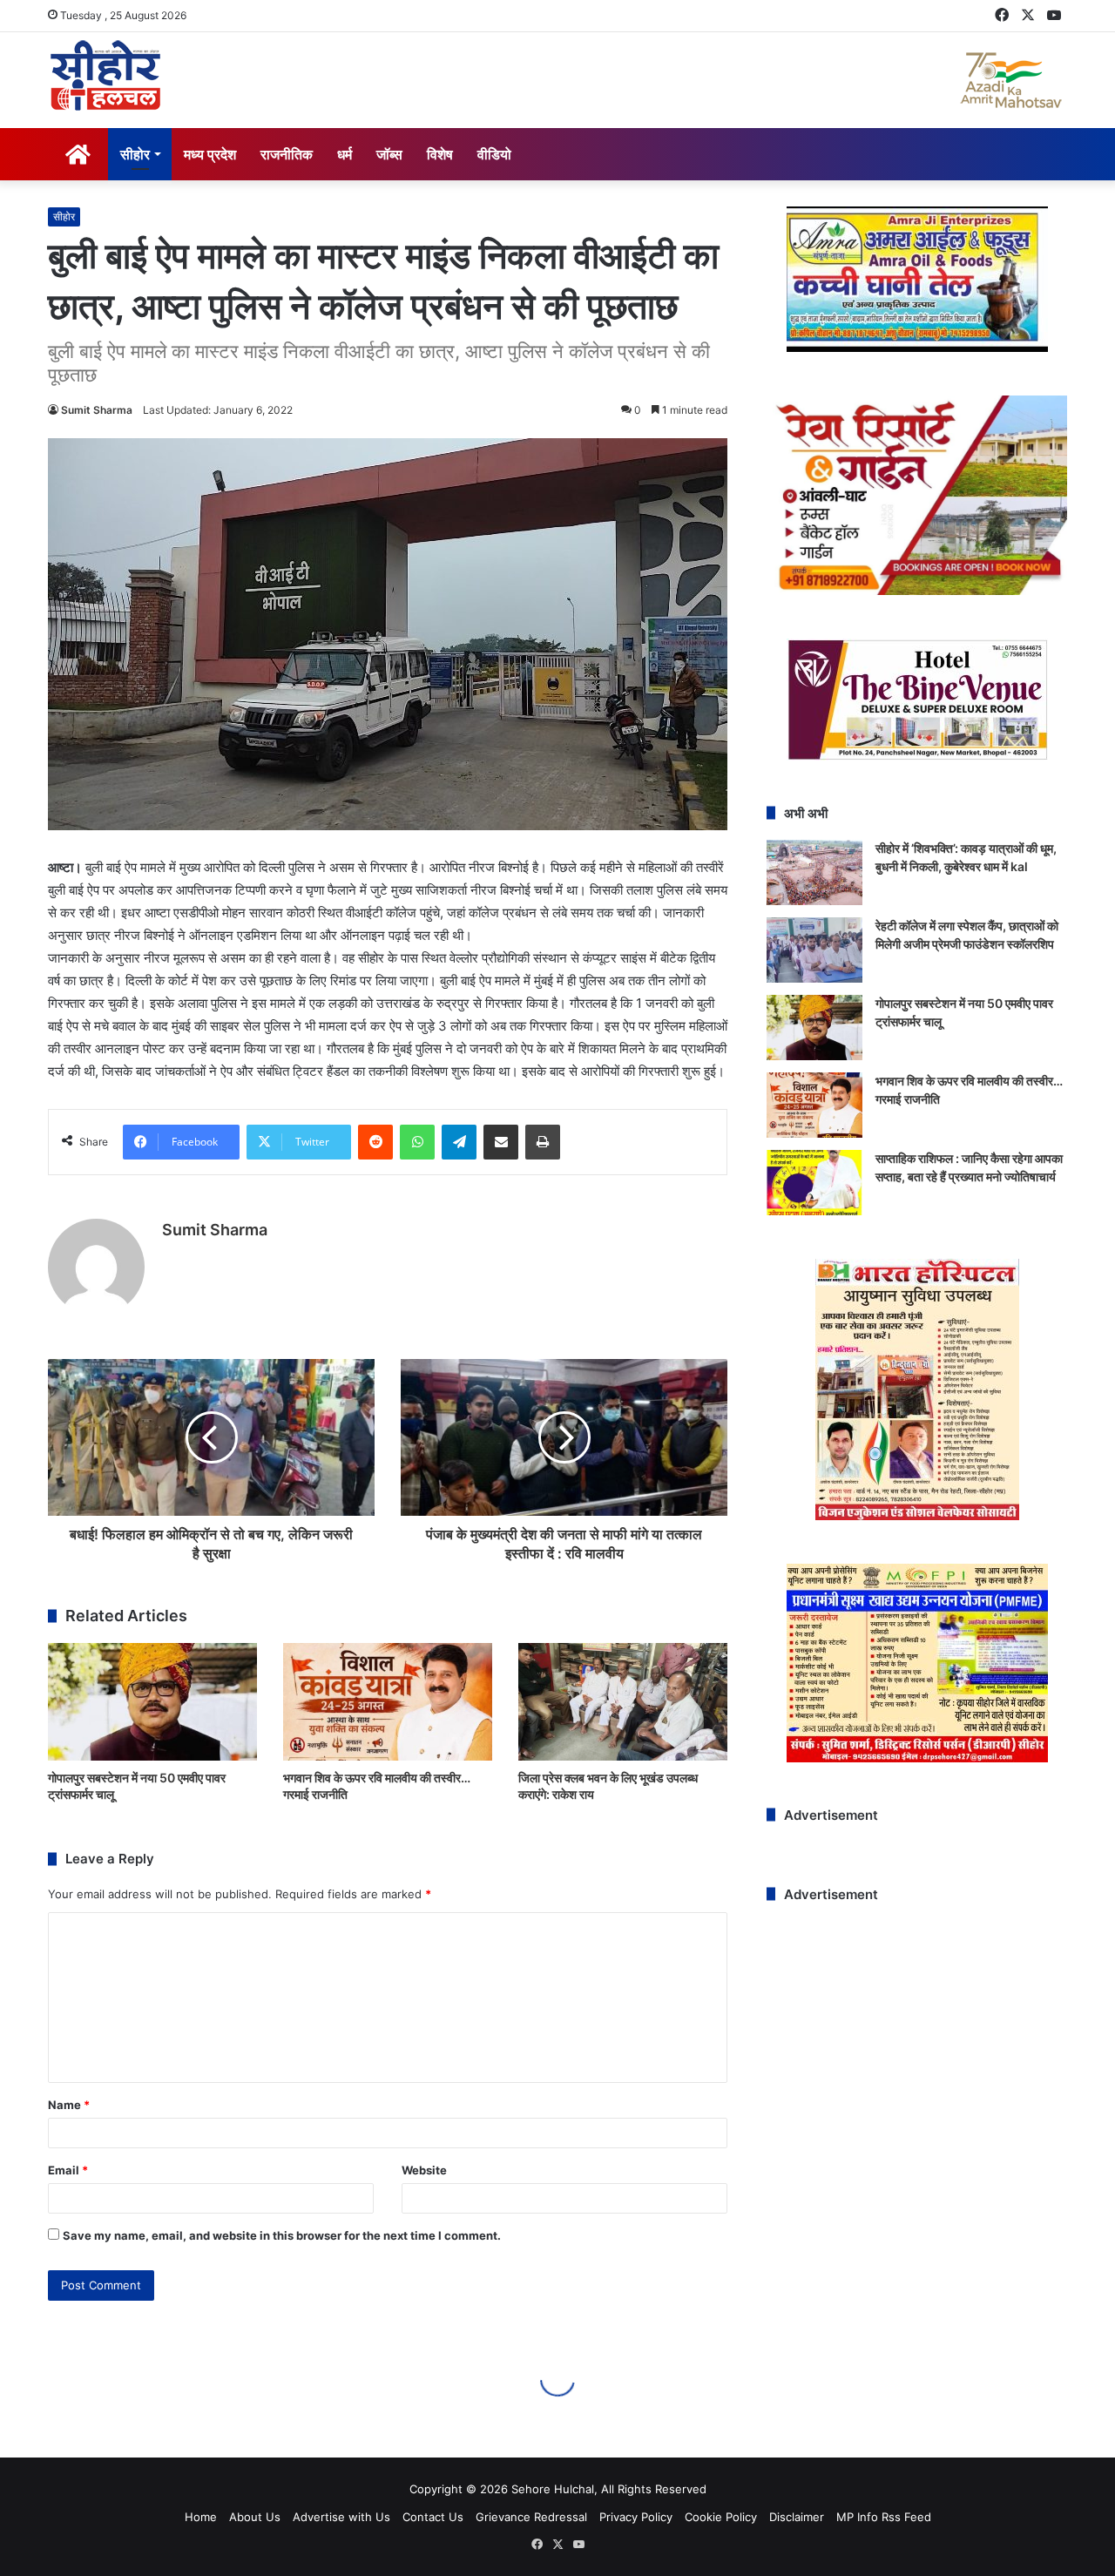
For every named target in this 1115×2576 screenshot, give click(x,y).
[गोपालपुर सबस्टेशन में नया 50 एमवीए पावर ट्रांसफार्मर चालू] (152, 1702)
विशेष (440, 154)
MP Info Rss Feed (884, 2517)
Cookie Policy (721, 2517)
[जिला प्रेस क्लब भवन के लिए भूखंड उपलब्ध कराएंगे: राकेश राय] (623, 1702)
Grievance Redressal (531, 2517)
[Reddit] (375, 1142)
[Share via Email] (501, 1142)
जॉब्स (389, 154)
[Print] (543, 1142)
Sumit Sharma (97, 410)
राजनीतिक (287, 154)
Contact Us (433, 2517)
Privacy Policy (636, 2517)
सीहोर (135, 154)
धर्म (345, 154)
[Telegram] (459, 1142)
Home (201, 2517)
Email (68, 2170)
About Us (255, 2517)
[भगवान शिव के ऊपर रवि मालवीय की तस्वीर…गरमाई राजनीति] (388, 1702)
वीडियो (494, 154)
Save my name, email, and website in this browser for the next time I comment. (282, 2235)
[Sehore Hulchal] (105, 76)
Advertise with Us (341, 2517)
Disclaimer (797, 2517)
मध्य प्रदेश (210, 154)
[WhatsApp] (417, 1142)
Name (69, 2105)
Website (424, 2170)
